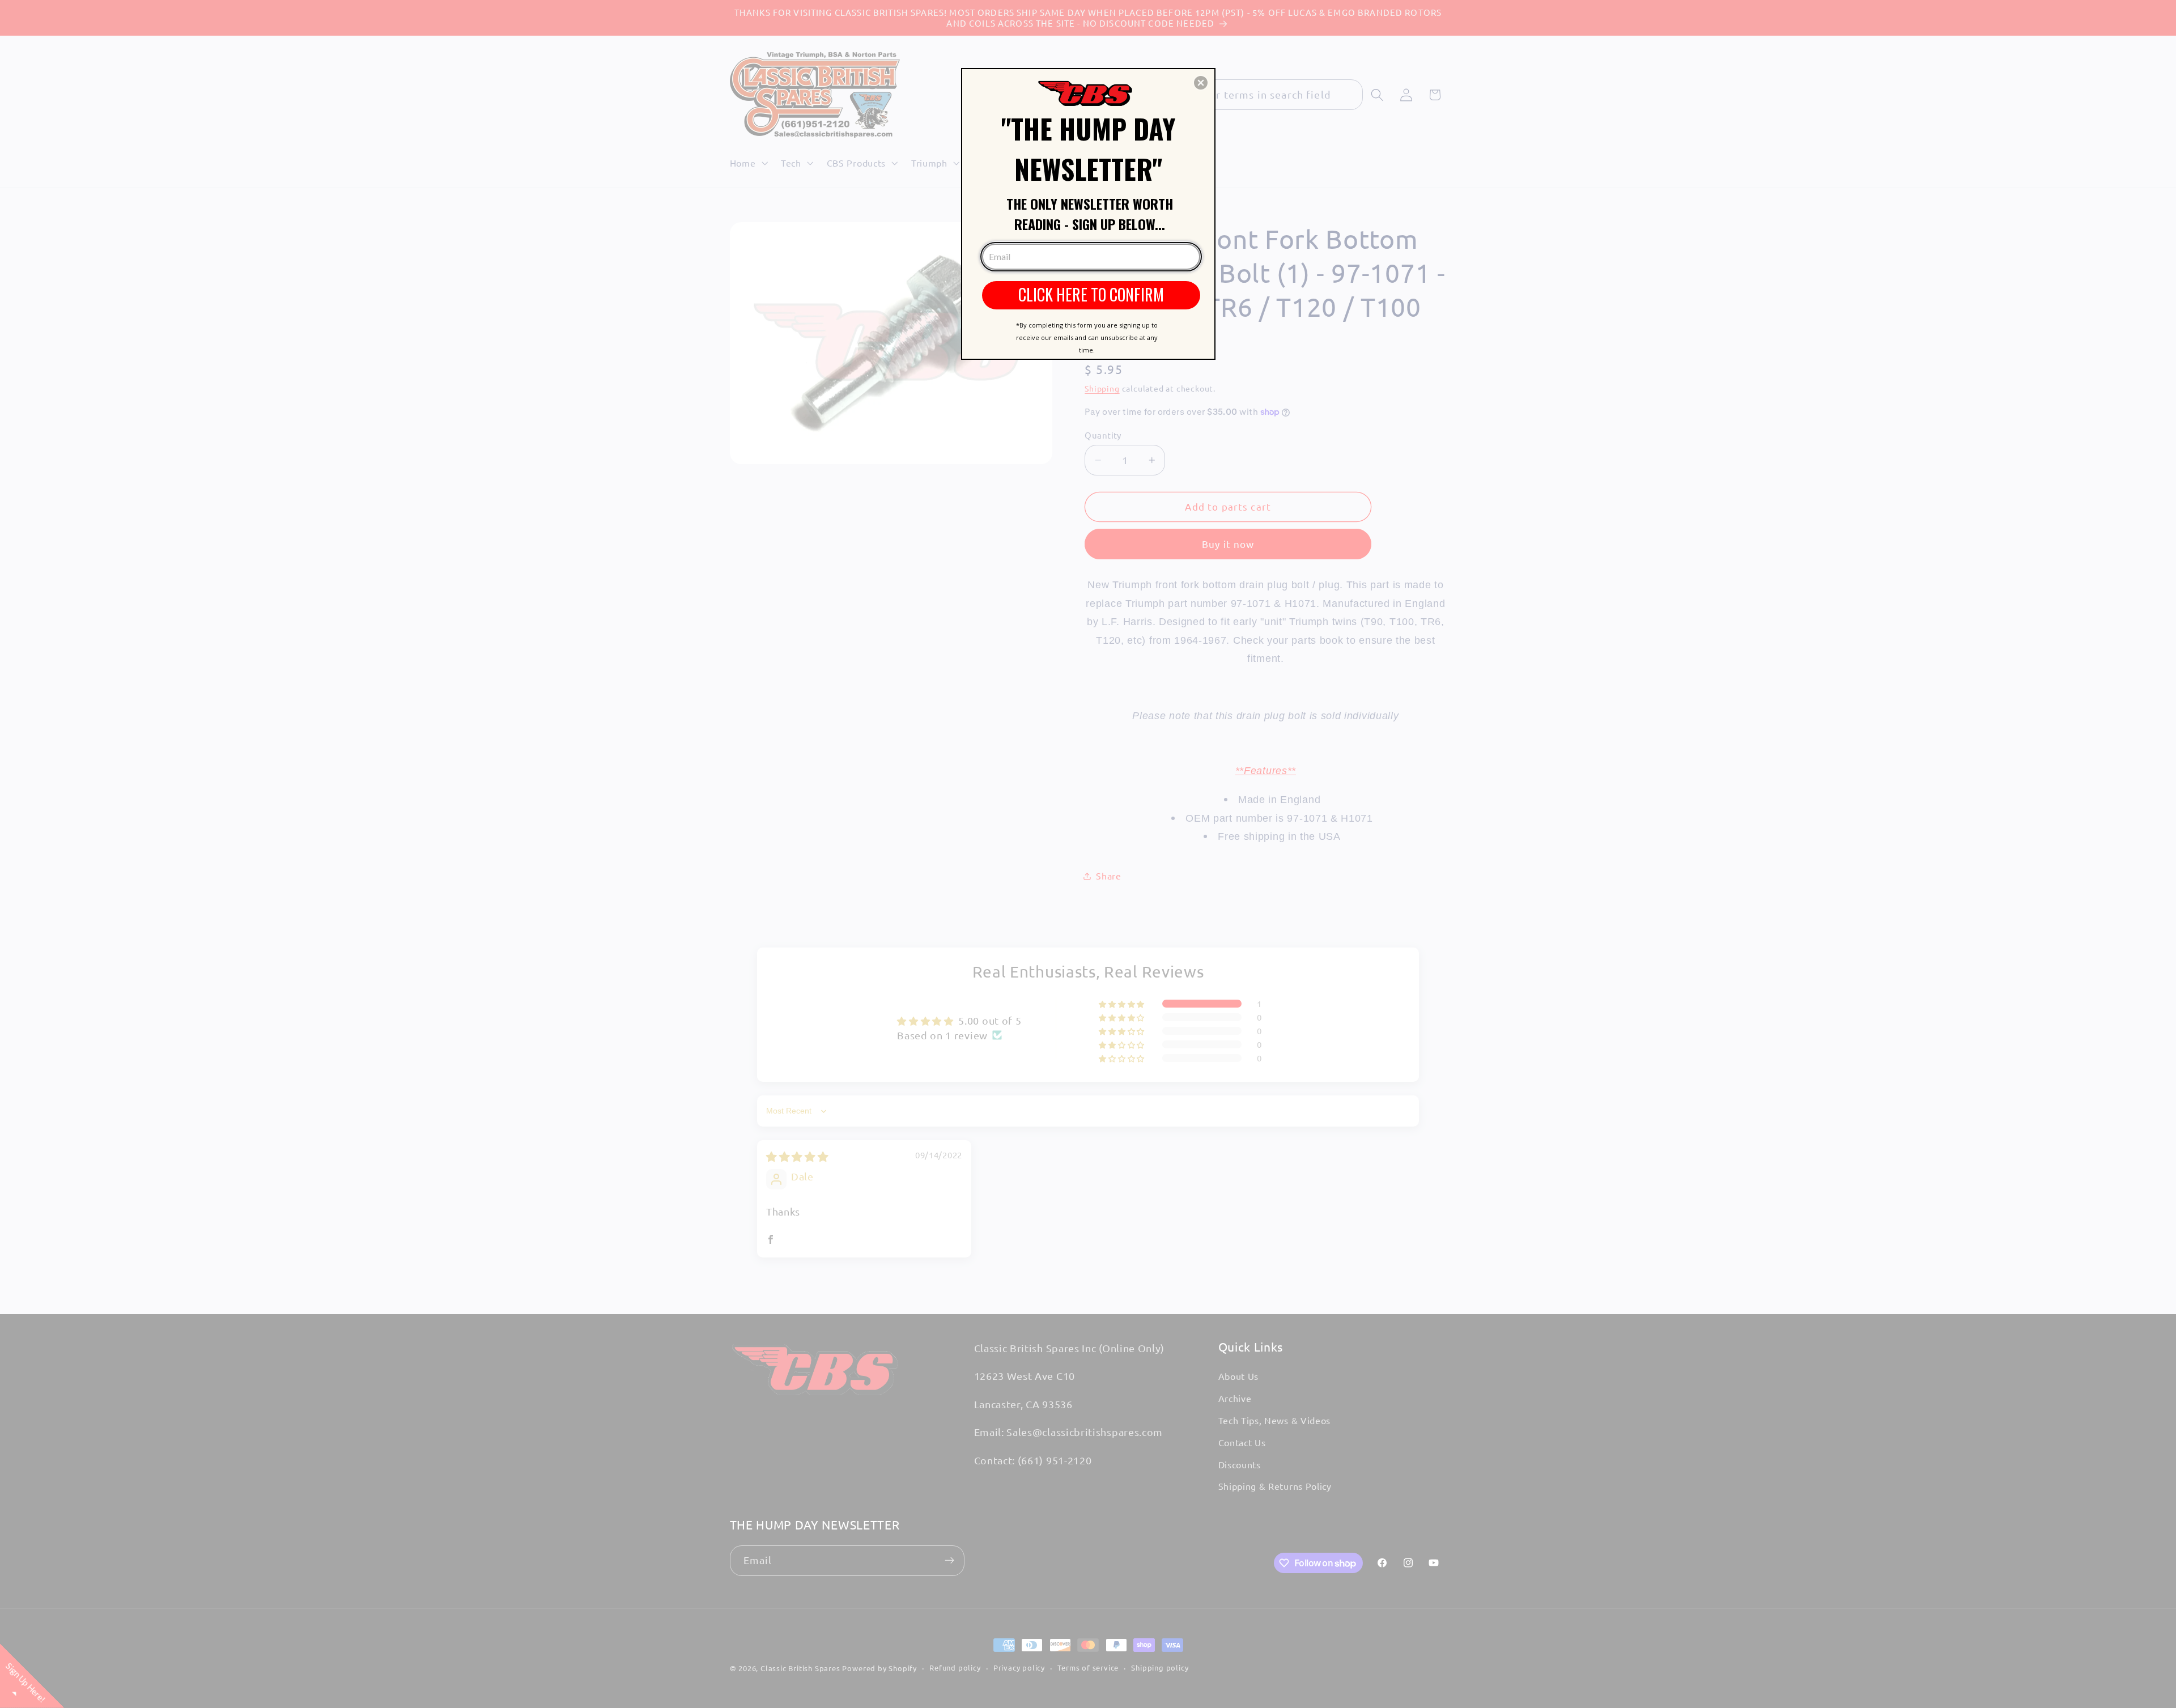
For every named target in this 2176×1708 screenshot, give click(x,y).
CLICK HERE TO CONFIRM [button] (1091, 294)
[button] (1201, 83)
